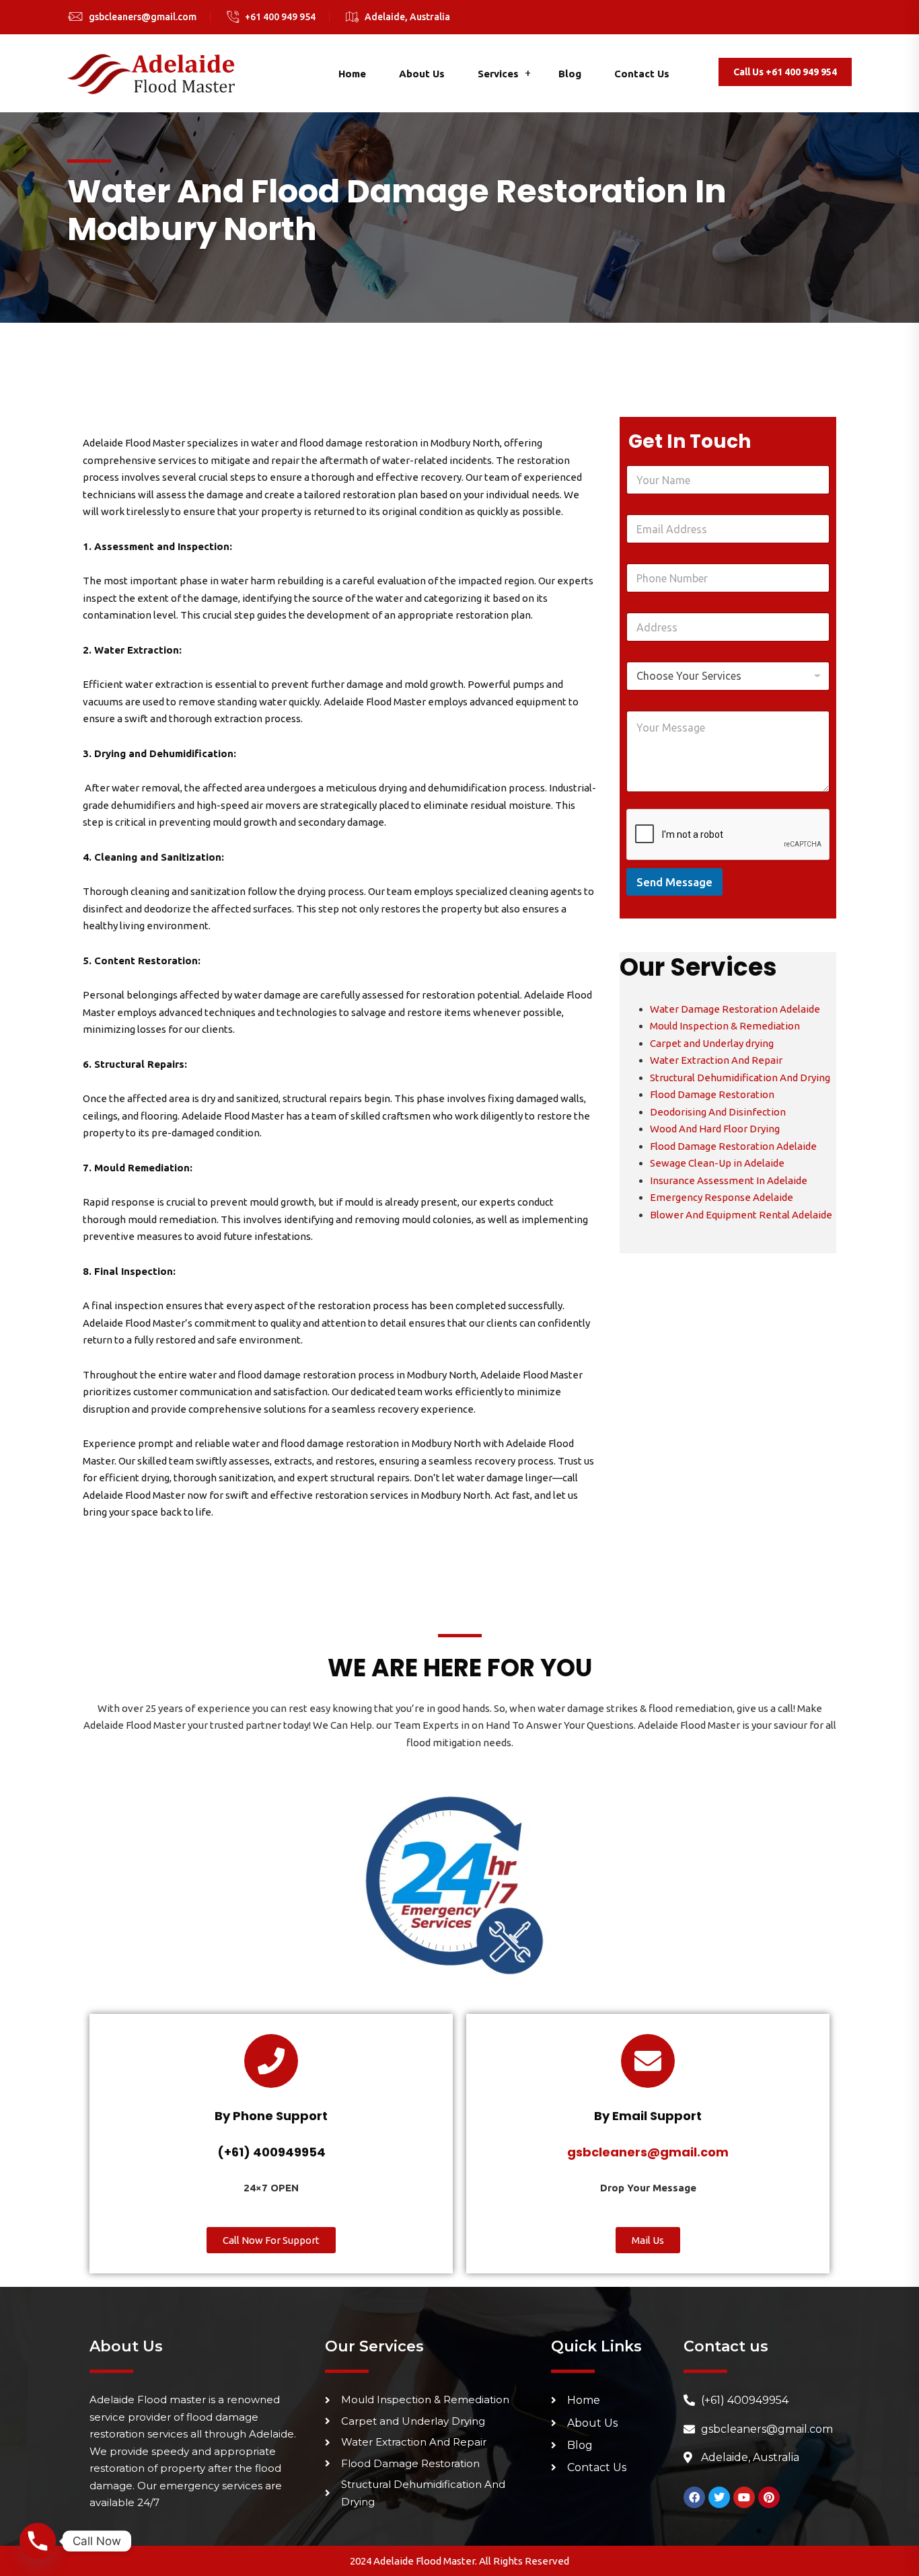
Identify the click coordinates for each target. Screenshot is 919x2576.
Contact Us (642, 74)
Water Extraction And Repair (716, 1060)
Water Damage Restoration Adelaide (735, 1009)
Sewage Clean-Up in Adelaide (717, 1163)
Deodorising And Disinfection (718, 1112)
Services (498, 74)
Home (352, 74)
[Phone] (38, 2541)
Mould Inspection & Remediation (725, 1026)
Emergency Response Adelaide (722, 1197)
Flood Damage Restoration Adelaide (733, 1146)
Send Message (674, 882)
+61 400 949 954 (280, 17)
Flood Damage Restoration (712, 1094)
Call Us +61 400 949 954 (785, 72)
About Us (422, 74)
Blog (570, 74)
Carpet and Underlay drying (712, 1043)
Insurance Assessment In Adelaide (729, 1180)
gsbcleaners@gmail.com (143, 17)
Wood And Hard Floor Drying (715, 1129)
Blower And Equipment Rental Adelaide (741, 1215)
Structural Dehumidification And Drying (740, 1078)
